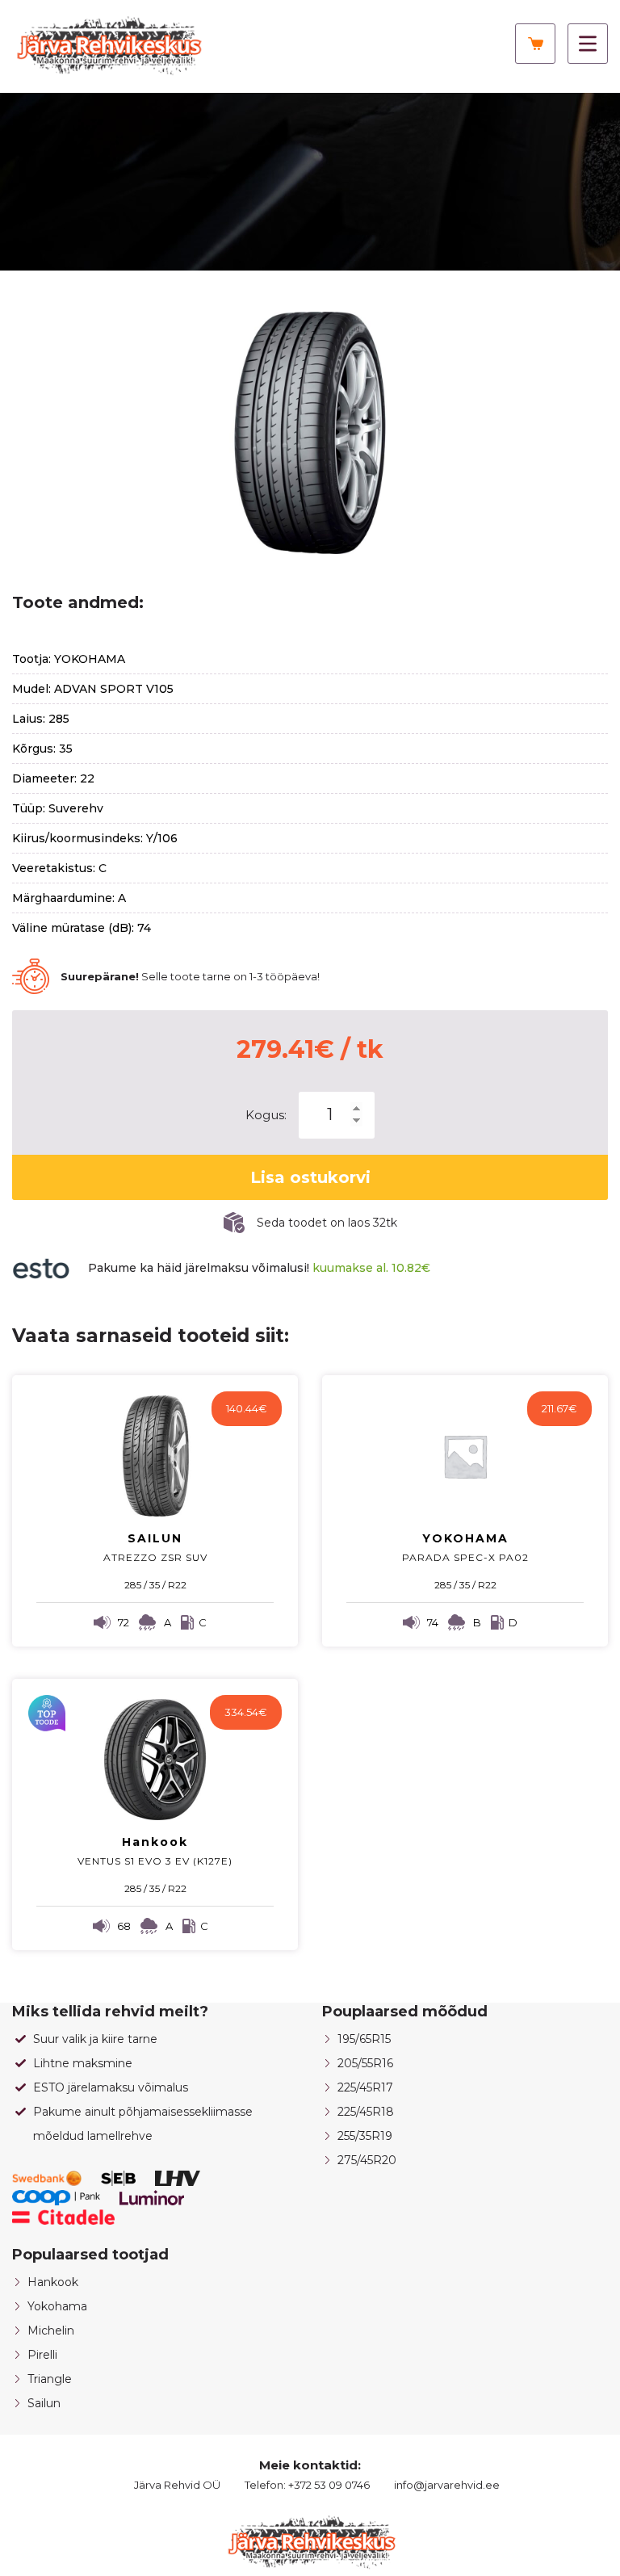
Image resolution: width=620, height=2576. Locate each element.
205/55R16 (365, 2063)
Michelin (51, 2331)
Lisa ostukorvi (310, 1177)
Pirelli (42, 2355)
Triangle (50, 2379)
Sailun (44, 2403)
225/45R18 (366, 2112)
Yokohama (57, 2306)
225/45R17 (365, 2087)
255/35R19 (365, 2136)
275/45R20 (367, 2160)
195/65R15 (364, 2039)
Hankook (53, 2282)
